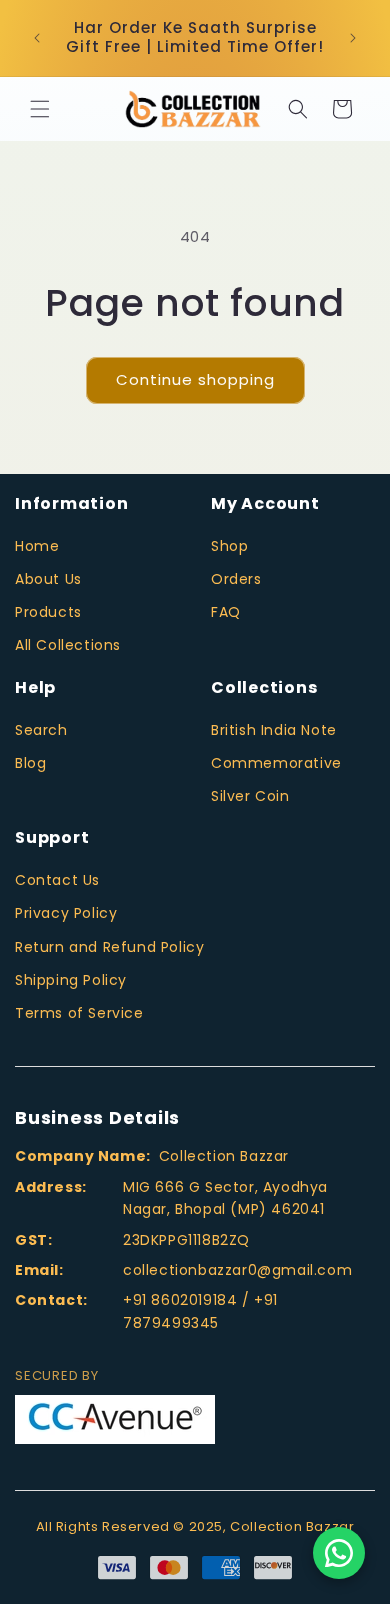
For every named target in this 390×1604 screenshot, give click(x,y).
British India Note (274, 730)
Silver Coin (250, 796)
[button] (40, 109)
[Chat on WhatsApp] (339, 1553)
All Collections (68, 645)
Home (37, 546)
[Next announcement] (353, 38)
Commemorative (276, 763)
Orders (236, 579)
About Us (48, 579)
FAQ (226, 612)
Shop (229, 546)
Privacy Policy (66, 913)
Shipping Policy (71, 980)
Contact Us (57, 880)
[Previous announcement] (37, 38)
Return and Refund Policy (109, 947)
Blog (30, 763)
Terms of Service (79, 1013)
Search (41, 730)
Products (48, 612)
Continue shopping (195, 379)
